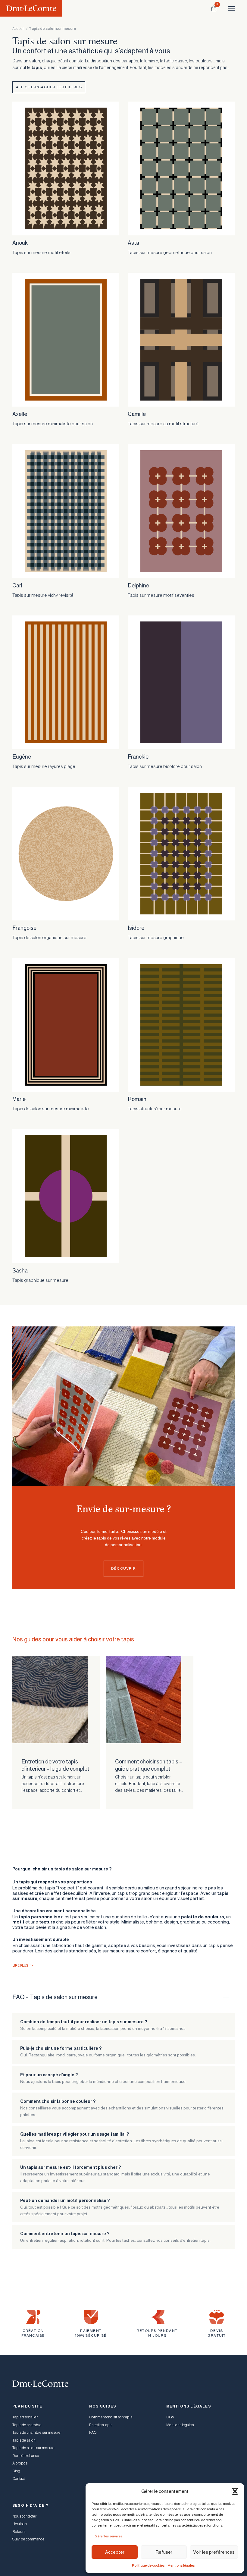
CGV (170, 2417)
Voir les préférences (214, 2552)
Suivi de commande (28, 2539)
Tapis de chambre (27, 2425)
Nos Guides (103, 2406)
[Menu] (229, 8)
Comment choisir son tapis (111, 2417)
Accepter (115, 2552)
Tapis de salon (24, 2440)
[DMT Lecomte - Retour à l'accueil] (31, 8)
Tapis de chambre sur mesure (36, 2433)
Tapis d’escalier (25, 2417)
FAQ (93, 2433)
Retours (19, 2532)
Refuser (164, 2552)
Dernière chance (26, 2456)
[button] (235, 2491)
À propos (20, 2463)
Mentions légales (181, 2565)
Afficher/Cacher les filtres (49, 87)
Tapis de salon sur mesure (33, 2448)
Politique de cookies (148, 2565)
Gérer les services (108, 2536)
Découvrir (123, 1568)
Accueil (18, 29)
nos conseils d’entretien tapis (183, 2240)
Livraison (20, 2524)
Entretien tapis (101, 2425)
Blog (16, 2471)
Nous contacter (24, 2516)
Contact (19, 2479)
